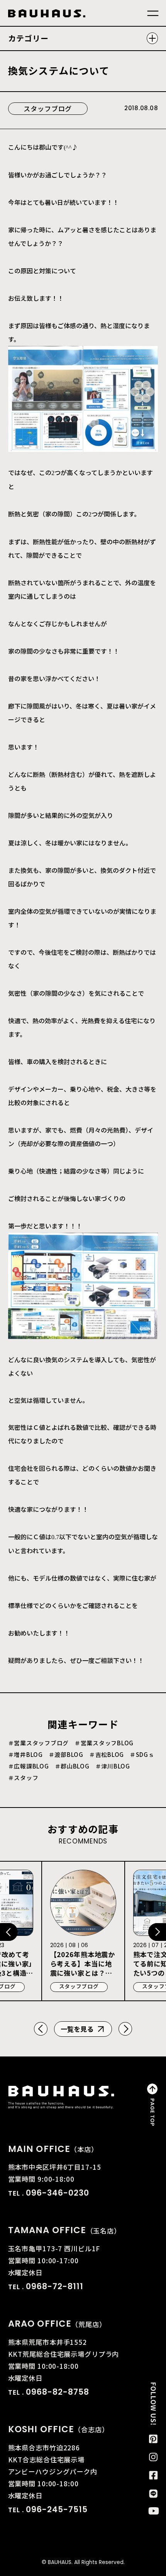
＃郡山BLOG (72, 1766)
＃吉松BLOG (107, 1755)
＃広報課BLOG (29, 1766)
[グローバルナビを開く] (153, 14)
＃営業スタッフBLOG (104, 1743)
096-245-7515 (57, 2509)
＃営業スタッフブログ (38, 1743)
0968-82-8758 (58, 2392)
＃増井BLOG (25, 1755)
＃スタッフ (23, 1778)
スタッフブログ (48, 108)
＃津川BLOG (113, 1766)
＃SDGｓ (142, 1755)
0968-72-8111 (55, 2286)
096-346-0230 (58, 2193)
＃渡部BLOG (66, 1755)
